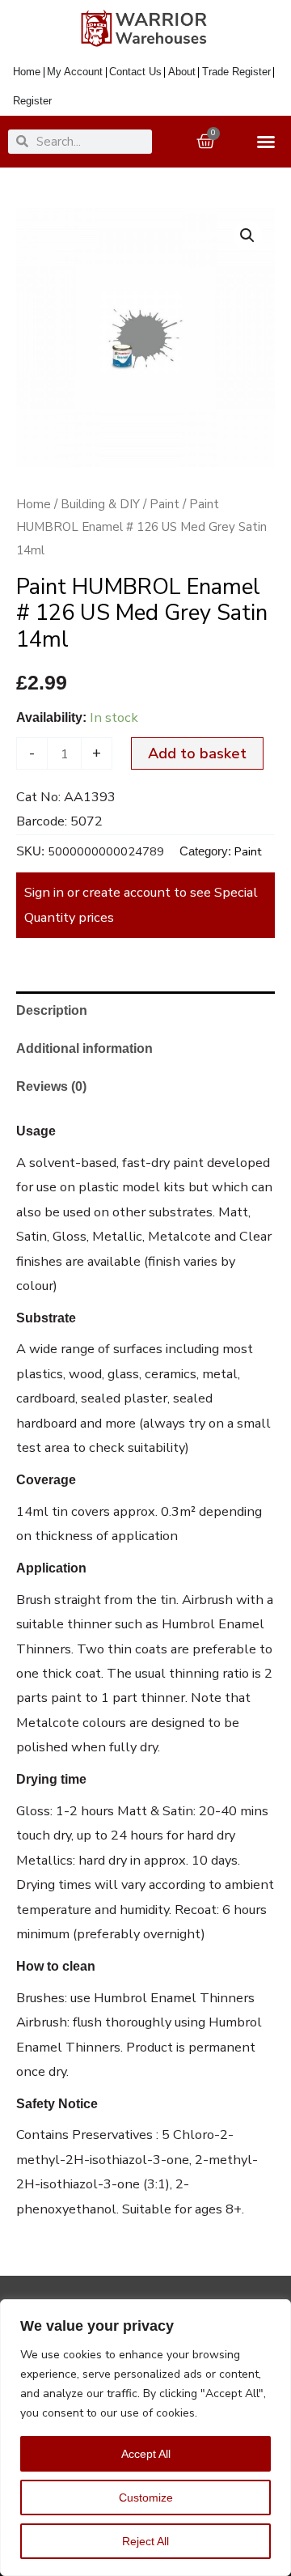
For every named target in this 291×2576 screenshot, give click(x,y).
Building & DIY (100, 504)
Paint (164, 504)
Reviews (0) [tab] (51, 1086)
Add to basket (197, 753)
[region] (145, 2438)
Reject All (145, 2541)
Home (34, 504)
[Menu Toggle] (270, 142)
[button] (247, 236)
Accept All (146, 2454)
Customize (146, 2497)
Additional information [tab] (84, 1048)
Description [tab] (52, 1010)
